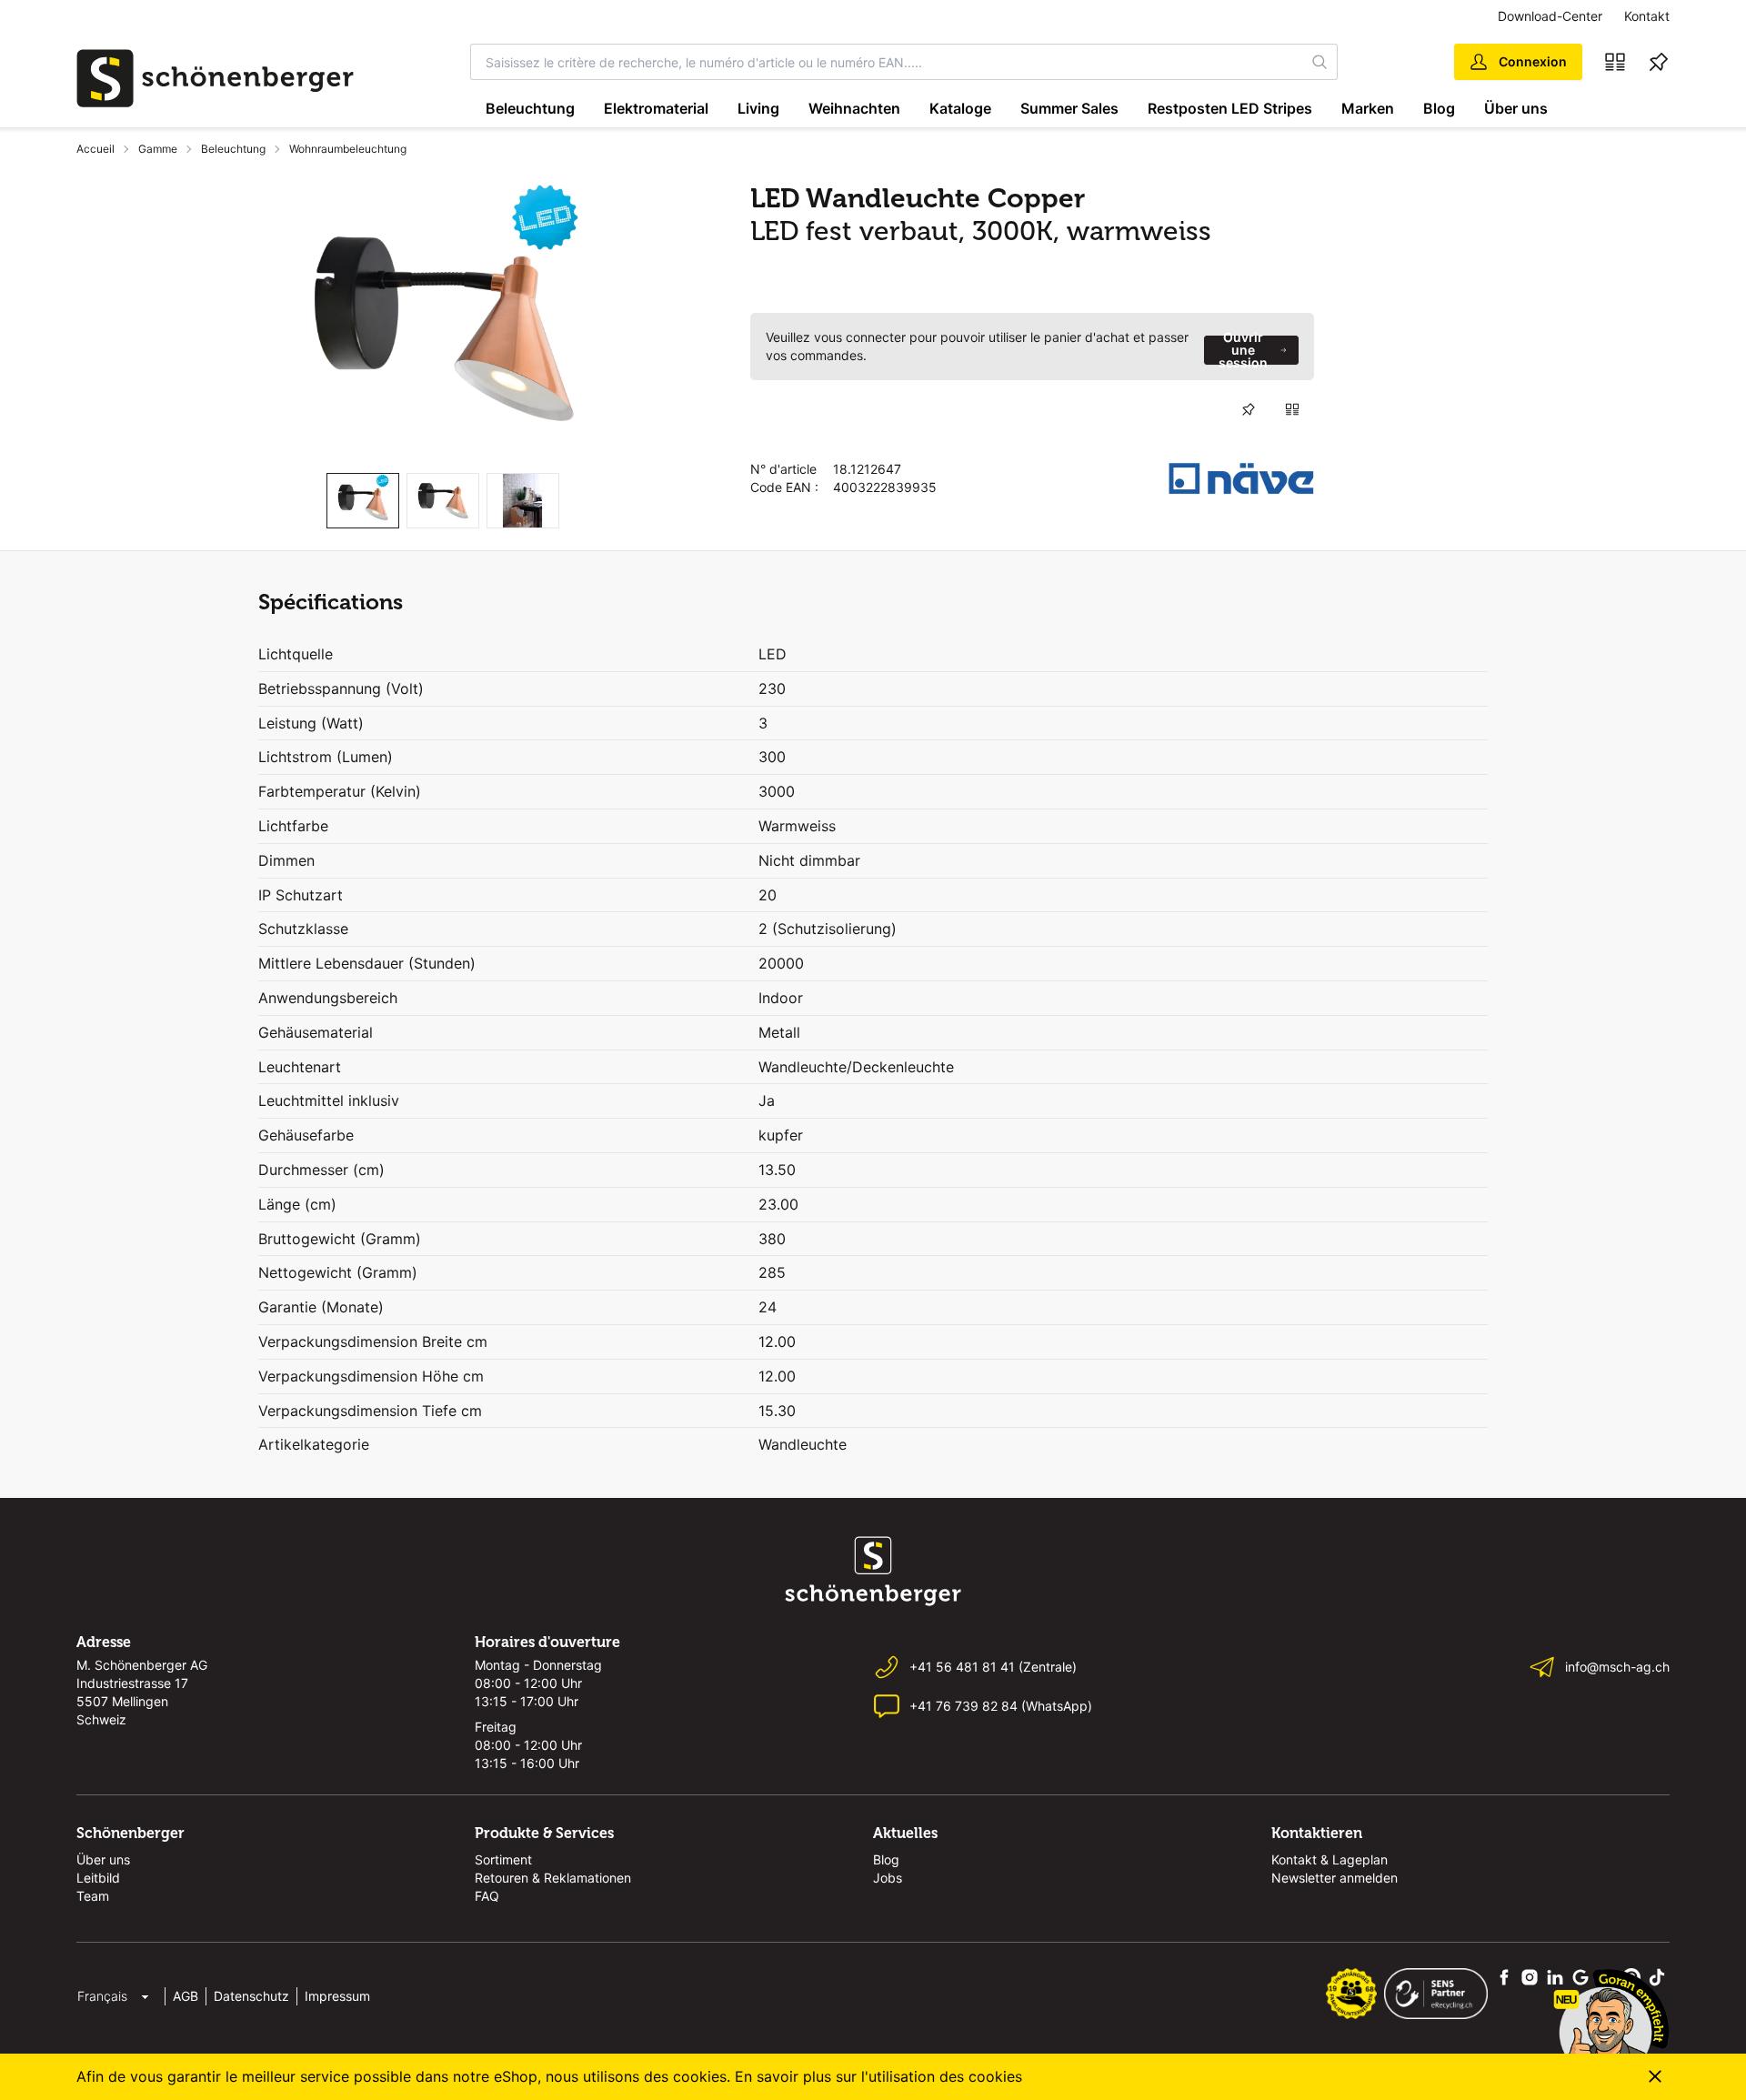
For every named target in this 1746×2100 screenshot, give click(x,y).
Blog (1439, 108)
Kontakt (1647, 16)
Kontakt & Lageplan (1330, 1859)
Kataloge (960, 108)
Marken (1368, 108)
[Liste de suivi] (1659, 62)
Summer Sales (1069, 108)
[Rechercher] (1320, 62)
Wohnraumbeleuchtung (348, 149)
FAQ (487, 1896)
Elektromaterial (656, 108)
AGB (186, 1996)
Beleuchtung (530, 108)
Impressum (337, 1996)
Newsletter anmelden (1335, 1878)
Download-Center (1550, 16)
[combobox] (887, 62)
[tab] (363, 501)
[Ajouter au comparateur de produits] (1292, 409)
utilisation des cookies (945, 2076)
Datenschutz (251, 1996)
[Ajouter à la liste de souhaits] (1249, 409)
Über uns (1516, 108)
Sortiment (503, 1859)
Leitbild (98, 1878)
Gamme (158, 149)
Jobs (888, 1878)
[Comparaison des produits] (1615, 62)
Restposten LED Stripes (1230, 108)
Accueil (95, 149)
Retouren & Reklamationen (553, 1878)
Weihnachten (854, 108)
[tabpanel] (443, 320)
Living (758, 108)
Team (93, 1896)
